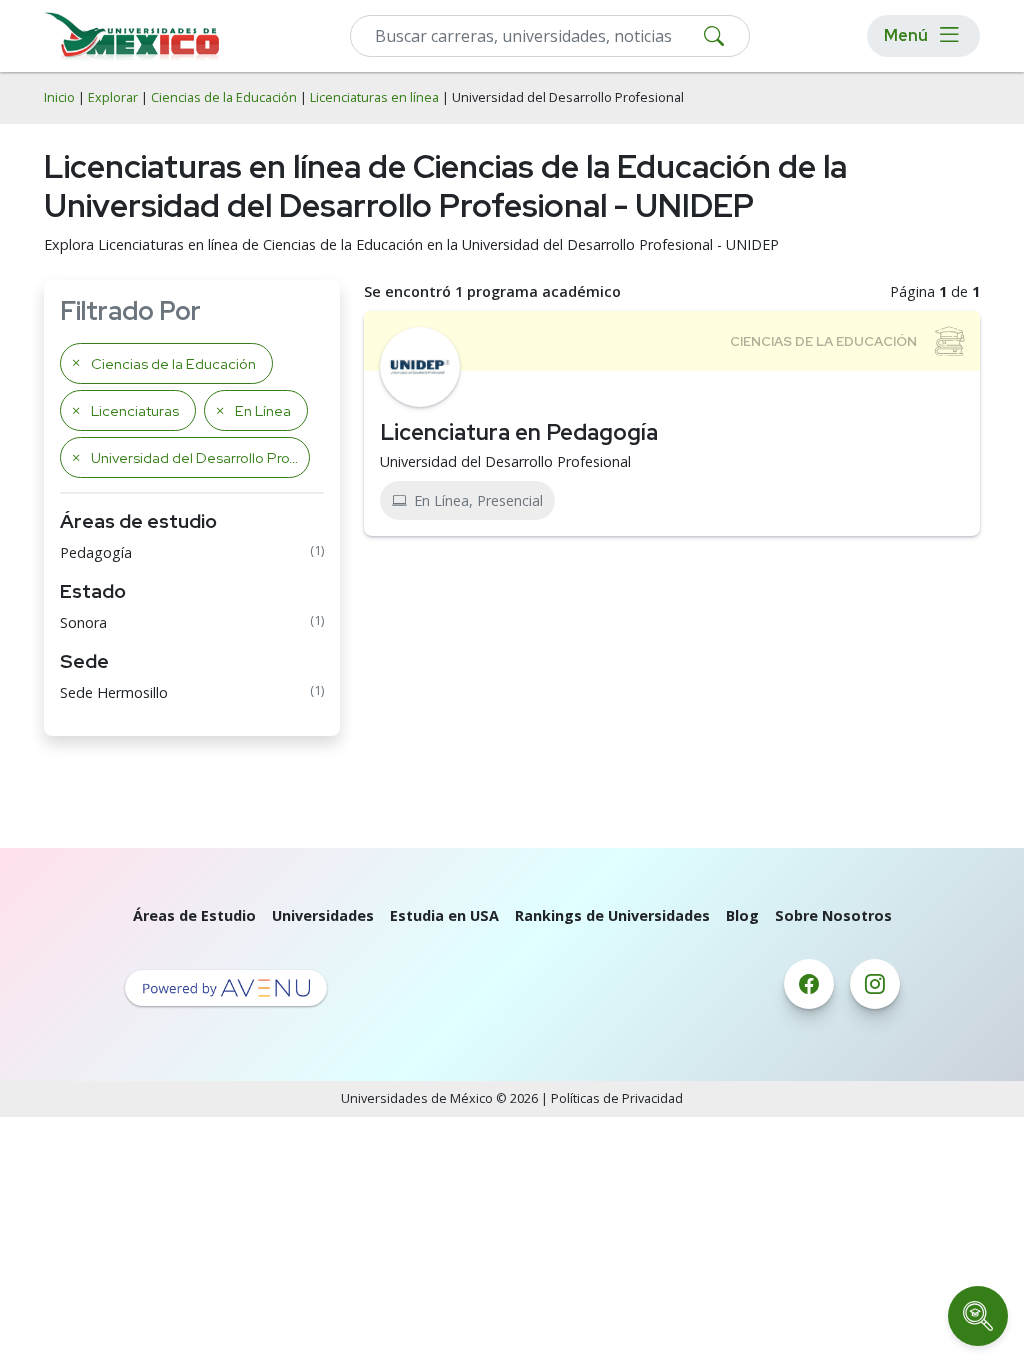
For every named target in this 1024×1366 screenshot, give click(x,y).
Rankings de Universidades (612, 915)
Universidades (323, 915)
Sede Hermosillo (114, 692)
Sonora (83, 622)
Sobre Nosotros (833, 915)
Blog (742, 915)
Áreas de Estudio (194, 915)
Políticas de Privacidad (617, 1098)
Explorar (113, 97)
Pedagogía (96, 552)
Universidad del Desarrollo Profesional (505, 461)
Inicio (59, 97)
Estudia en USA (444, 915)
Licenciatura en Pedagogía (519, 432)
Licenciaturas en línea (374, 97)
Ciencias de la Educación (224, 97)
